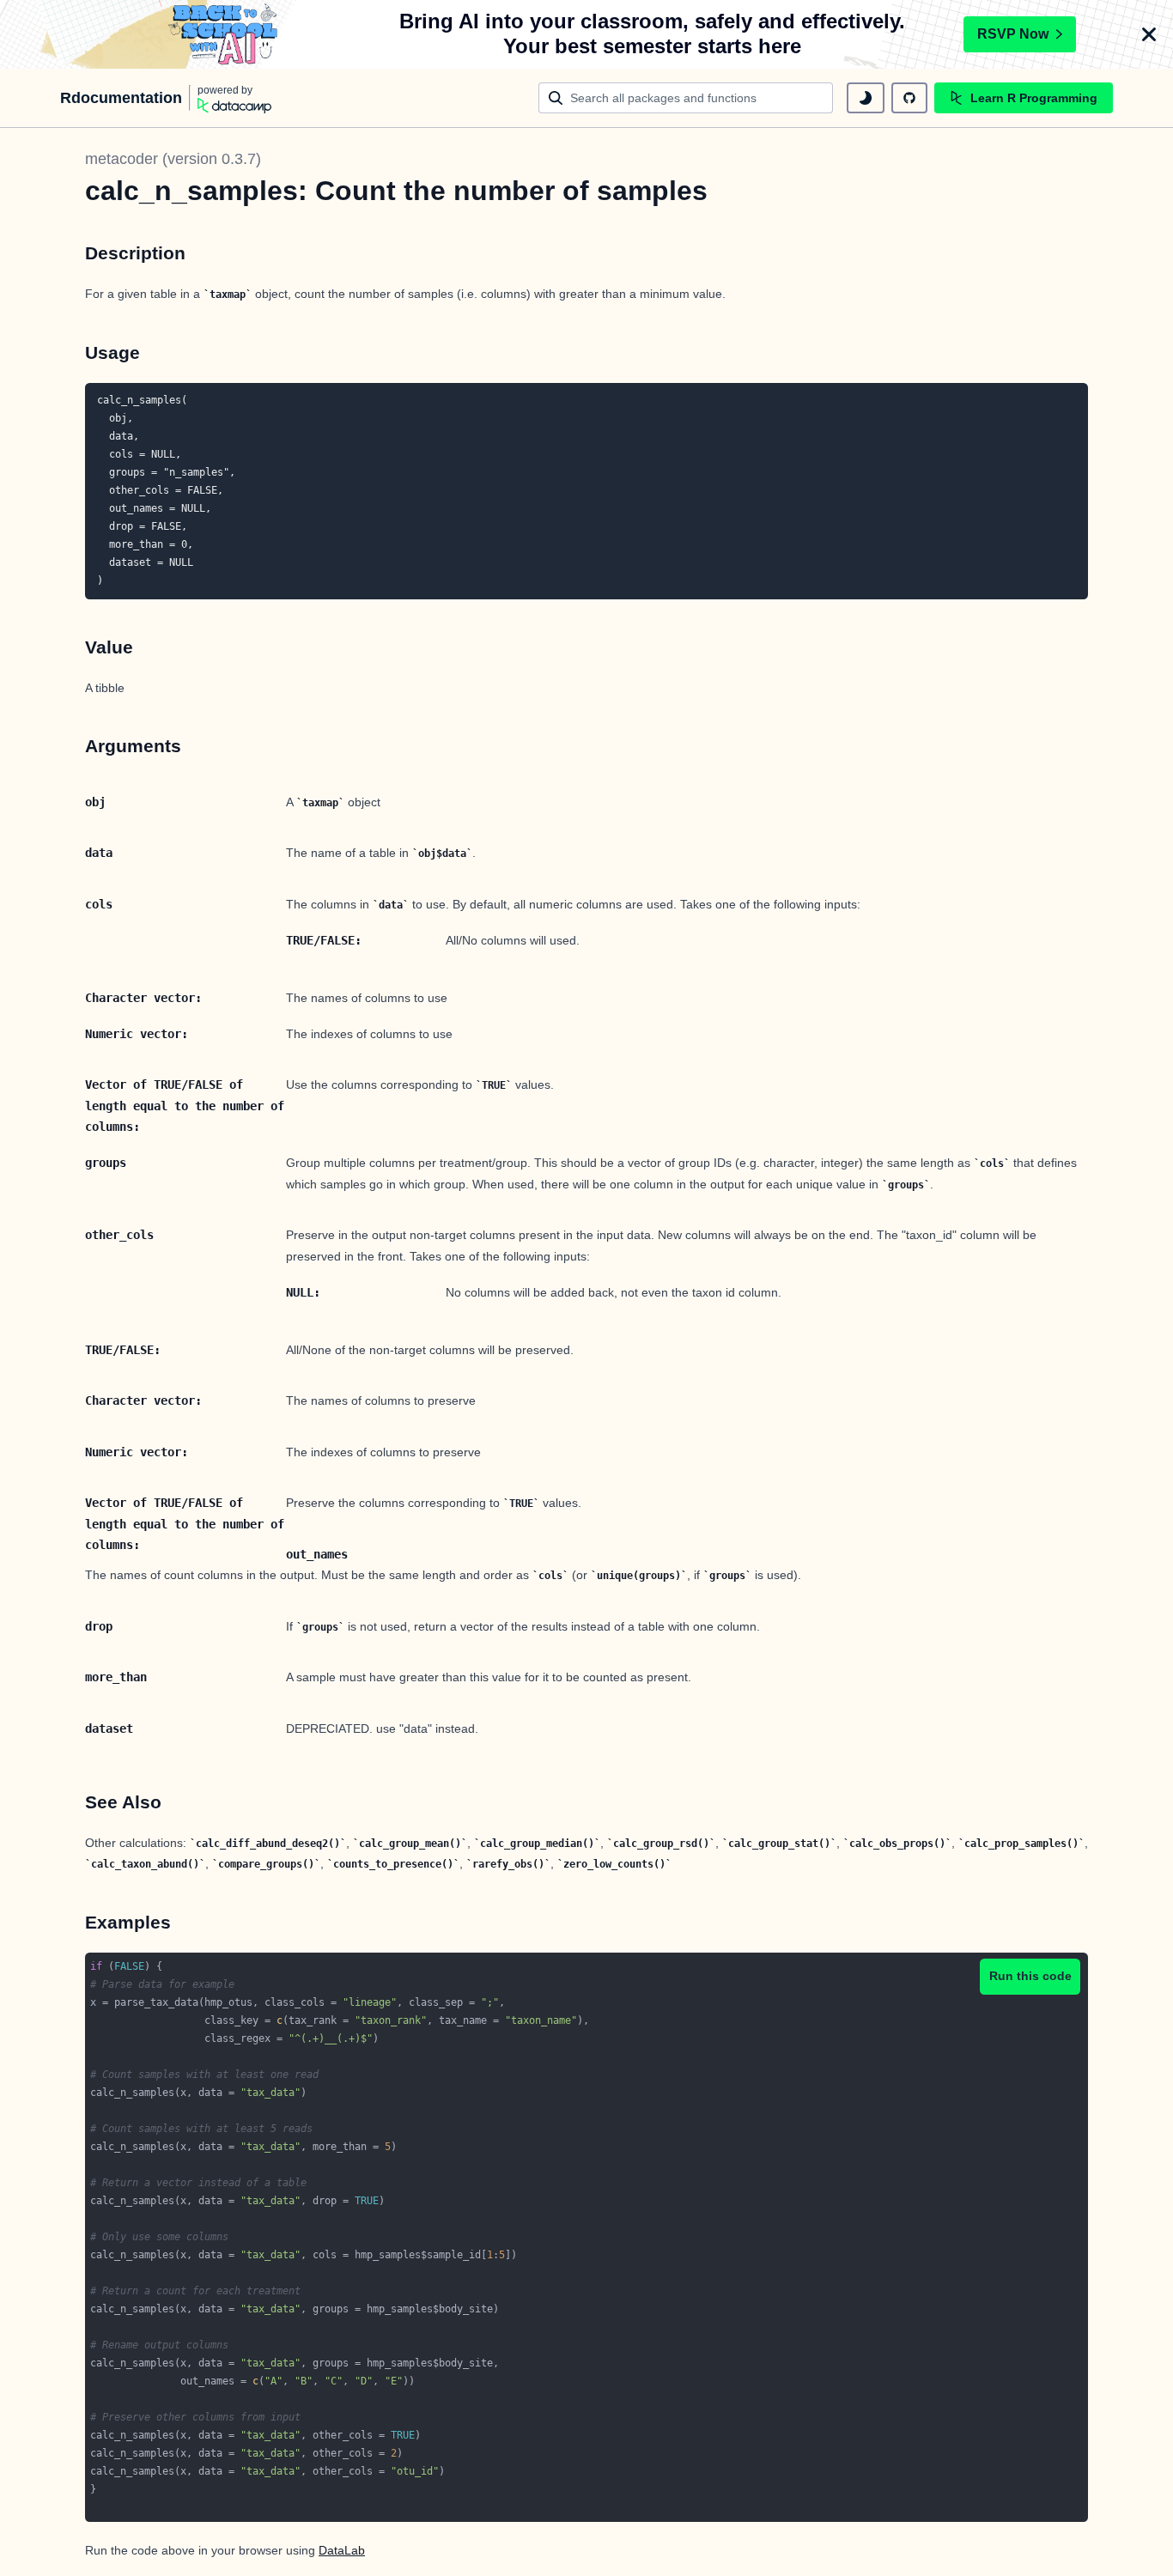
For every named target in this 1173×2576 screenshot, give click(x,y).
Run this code (1030, 1976)
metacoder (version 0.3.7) (173, 159)
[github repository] (909, 98)
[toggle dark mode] (866, 98)
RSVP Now (1013, 34)
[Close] (1149, 34)
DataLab (342, 2550)
